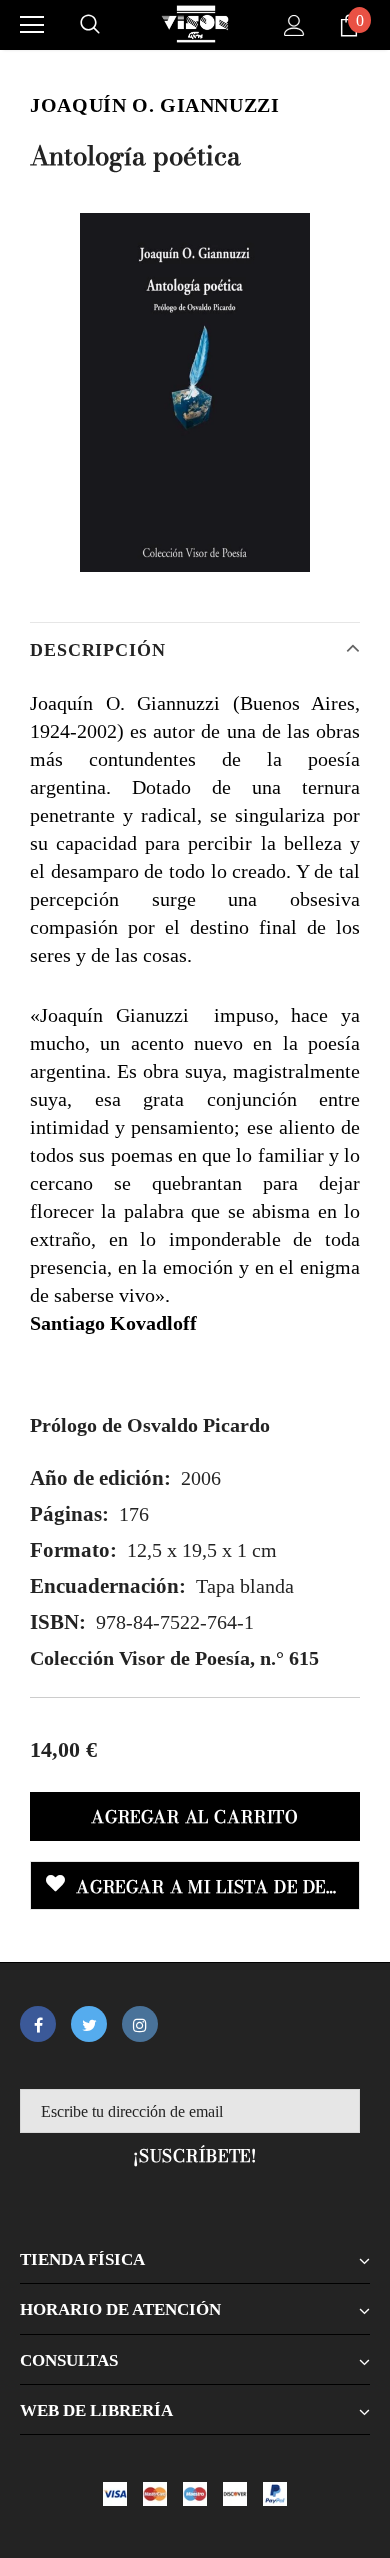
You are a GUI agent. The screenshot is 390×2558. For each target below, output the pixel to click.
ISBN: (58, 1622)
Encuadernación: (108, 1586)
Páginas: (69, 1514)
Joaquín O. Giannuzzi (155, 105)
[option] (195, 392)
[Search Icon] (90, 25)
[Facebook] (38, 2024)
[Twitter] (89, 2024)
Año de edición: (100, 1478)
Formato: (73, 1550)
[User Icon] (294, 25)
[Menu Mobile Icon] (32, 25)
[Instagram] (140, 2024)
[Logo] (195, 24)
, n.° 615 (174, 1658)
